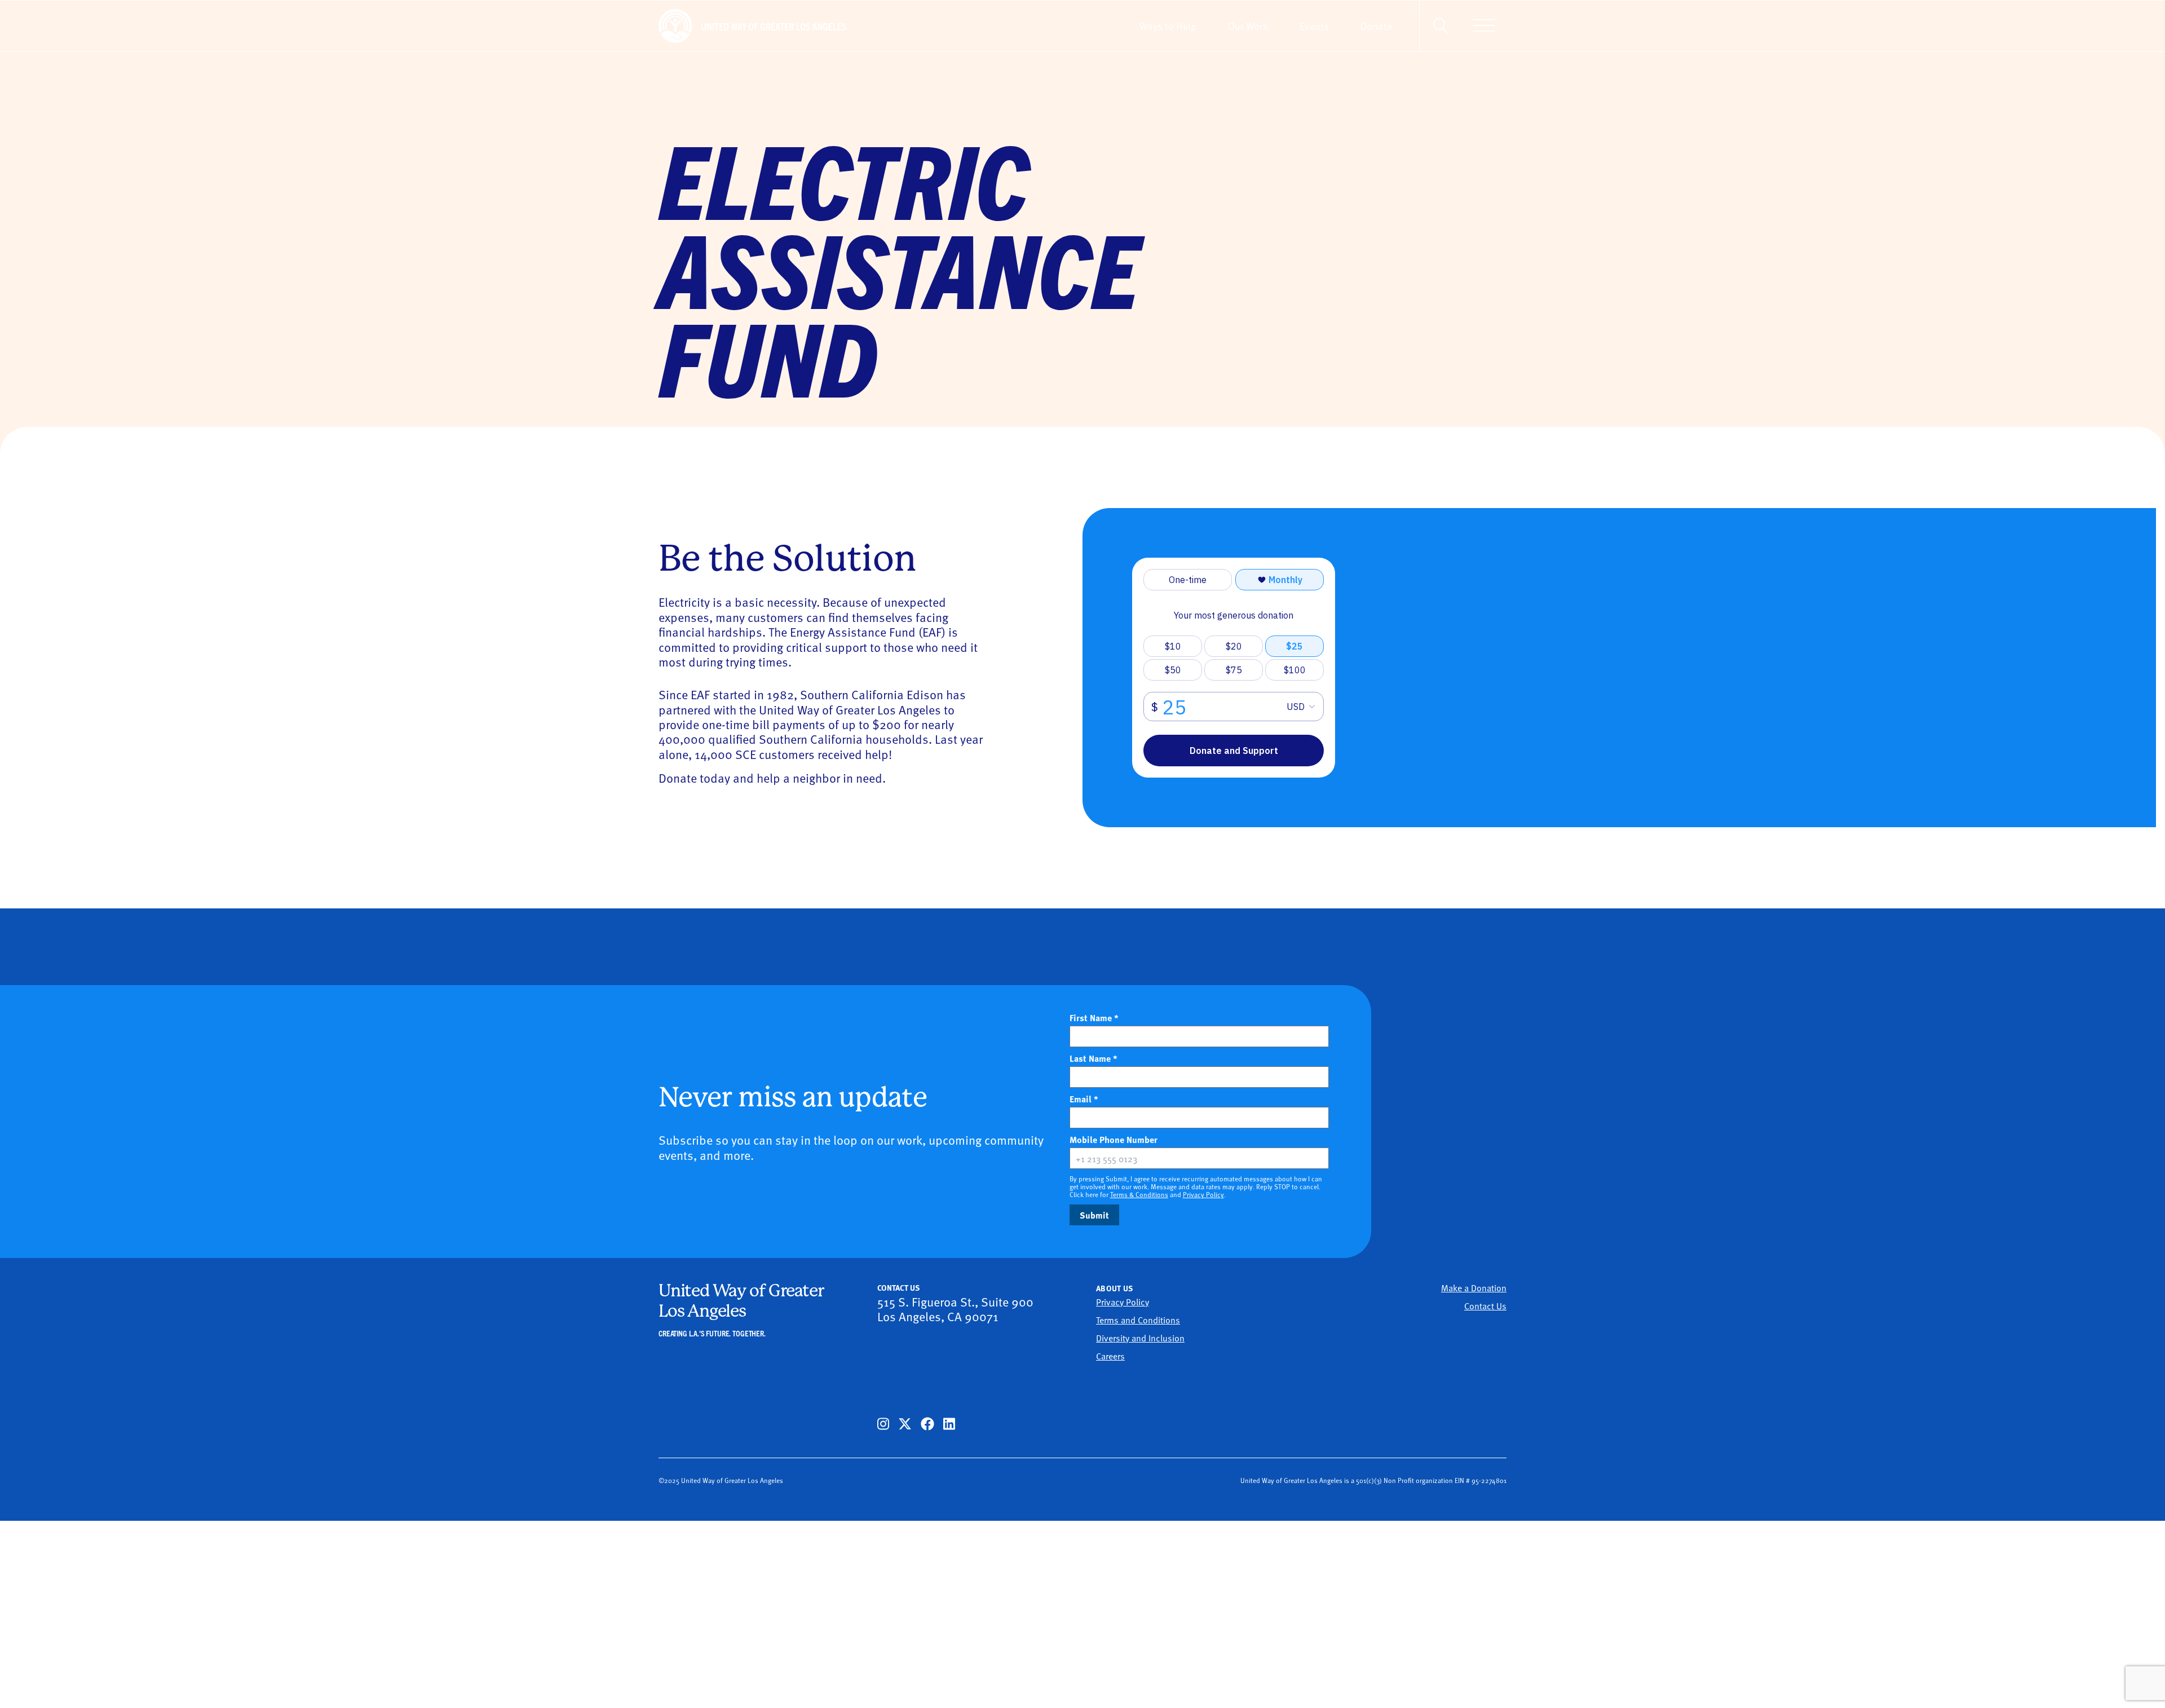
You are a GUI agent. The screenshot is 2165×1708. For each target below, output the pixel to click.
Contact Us (1485, 1305)
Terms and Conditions (1138, 1319)
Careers (1110, 1356)
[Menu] (1484, 26)
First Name (1094, 1018)
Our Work (1248, 26)
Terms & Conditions (1139, 1194)
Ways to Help (1168, 26)
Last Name (1093, 1058)
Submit (1094, 1215)
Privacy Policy (1203, 1194)
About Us (1115, 1288)
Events (1314, 26)
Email (1084, 1099)
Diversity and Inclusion (1140, 1338)
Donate (1376, 26)
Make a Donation (1474, 1287)
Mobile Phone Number (1133, 1140)
